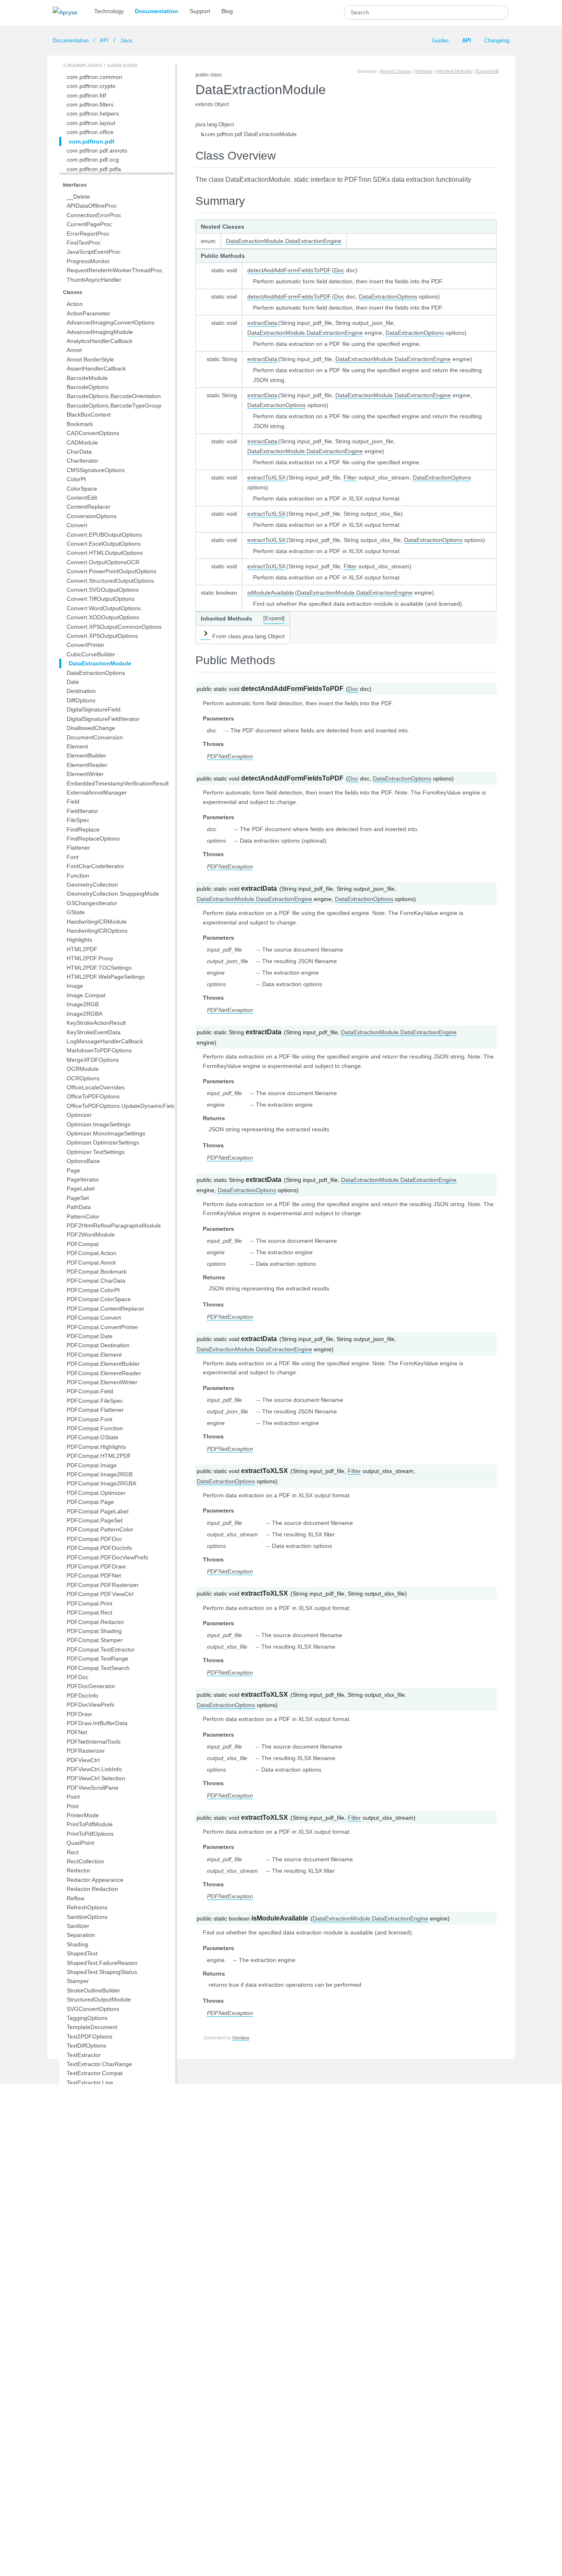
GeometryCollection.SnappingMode (113, 894)
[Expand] (274, 619)
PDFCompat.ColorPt (93, 1290)
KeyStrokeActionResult (96, 1023)
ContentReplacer (89, 507)
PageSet (78, 1198)
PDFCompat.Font (89, 1419)
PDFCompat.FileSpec (95, 1401)
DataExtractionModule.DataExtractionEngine (284, 241)
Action (75, 304)
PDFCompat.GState (93, 1437)
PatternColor (83, 1216)
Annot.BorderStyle (90, 359)
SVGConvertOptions (93, 2009)
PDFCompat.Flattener (95, 1410)
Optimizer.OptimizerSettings (103, 1142)
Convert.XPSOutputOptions (102, 636)
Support (200, 11)
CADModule (82, 442)
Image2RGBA (85, 1014)
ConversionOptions (92, 516)
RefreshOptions (87, 1907)
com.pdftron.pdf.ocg (93, 160)
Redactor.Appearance (95, 1880)
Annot (74, 350)
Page (73, 1170)
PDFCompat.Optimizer (96, 1493)
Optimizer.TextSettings (96, 1152)
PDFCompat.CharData (96, 1281)
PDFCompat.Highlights (96, 1447)
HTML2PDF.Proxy (90, 958)
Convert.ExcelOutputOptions (104, 544)
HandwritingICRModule (97, 922)
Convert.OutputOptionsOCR (103, 562)
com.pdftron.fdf (86, 95)
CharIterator (82, 461)
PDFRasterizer (86, 1751)
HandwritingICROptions (97, 931)
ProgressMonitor (88, 261)
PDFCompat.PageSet (95, 1520)
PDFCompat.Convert (94, 1318)
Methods (424, 71)
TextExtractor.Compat (95, 2073)
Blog (227, 11)
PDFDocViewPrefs (91, 1705)
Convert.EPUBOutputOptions (104, 535)
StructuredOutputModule (99, 1999)
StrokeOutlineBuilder (93, 1990)
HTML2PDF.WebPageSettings (106, 977)
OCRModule (83, 1069)
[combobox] (426, 13)
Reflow (75, 1898)
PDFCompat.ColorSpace (99, 1299)
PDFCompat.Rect (89, 1612)
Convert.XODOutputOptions (103, 617)
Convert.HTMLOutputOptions (105, 553)
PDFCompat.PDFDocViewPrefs (107, 1557)
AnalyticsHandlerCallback (100, 341)
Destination (81, 691)
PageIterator (83, 1179)
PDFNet (77, 1732)
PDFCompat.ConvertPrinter (102, 1327)
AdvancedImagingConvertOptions (110, 322)
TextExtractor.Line (90, 2083)
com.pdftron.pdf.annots (97, 151)
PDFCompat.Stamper (95, 1640)
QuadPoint (80, 1843)
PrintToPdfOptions (90, 1834)
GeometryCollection (92, 885)
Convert (77, 525)
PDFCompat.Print (89, 1603)
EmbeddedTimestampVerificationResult (118, 783)
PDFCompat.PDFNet (94, 1575)
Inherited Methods (454, 71)
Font (73, 857)
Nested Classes (395, 71)
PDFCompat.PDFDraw (96, 1566)
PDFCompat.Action (92, 1253)
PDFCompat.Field (90, 1391)
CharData (79, 452)
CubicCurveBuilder (91, 654)
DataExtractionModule (100, 663)
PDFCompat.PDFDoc (94, 1539)
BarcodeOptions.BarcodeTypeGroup (114, 405)
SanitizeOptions (87, 1917)
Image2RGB (83, 1004)
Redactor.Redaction (92, 1889)
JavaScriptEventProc (94, 252)
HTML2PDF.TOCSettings (99, 968)
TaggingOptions (87, 2018)
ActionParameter (88, 313)
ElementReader (87, 765)
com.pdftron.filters (90, 104)
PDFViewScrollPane (93, 1788)
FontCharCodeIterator (95, 866)
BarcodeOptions (88, 387)
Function (78, 876)
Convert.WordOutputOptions (104, 608)
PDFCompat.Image (92, 1465)
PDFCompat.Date (90, 1336)
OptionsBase (83, 1161)
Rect (73, 1852)
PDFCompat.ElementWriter (102, 1382)
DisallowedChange (91, 728)
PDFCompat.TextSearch (98, 1668)
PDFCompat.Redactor (95, 1622)
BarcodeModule (87, 378)
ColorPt (76, 479)
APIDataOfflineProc (92, 206)
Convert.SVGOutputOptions (103, 590)
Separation (81, 1935)
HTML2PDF (82, 949)
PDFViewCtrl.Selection (96, 1778)
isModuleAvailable (271, 593)
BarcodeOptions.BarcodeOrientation (114, 396)
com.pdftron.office (90, 132)
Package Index (83, 64)
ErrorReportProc (88, 234)
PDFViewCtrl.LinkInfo (94, 1769)
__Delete (78, 197)
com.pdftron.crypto (91, 86)
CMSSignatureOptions (96, 470)
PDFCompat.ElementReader (104, 1373)
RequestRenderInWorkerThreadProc (115, 270)
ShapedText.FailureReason (102, 1963)
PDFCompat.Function (95, 1428)
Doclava (241, 2038)
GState (76, 912)
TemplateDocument (92, 2027)
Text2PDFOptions (89, 2036)
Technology (109, 11)
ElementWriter (85, 774)
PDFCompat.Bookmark (97, 1272)
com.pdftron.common (94, 77)
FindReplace (83, 829)
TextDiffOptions (86, 2046)
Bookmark (80, 424)
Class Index (122, 64)
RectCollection (85, 1861)
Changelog (497, 41)
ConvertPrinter (86, 645)
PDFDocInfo (82, 1696)
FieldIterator (82, 811)
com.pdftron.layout (91, 123)
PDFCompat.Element (94, 1355)
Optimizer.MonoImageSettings (106, 1133)
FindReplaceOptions (93, 839)
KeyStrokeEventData (94, 1032)
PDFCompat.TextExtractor (101, 1649)
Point (73, 1797)
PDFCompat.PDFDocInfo (99, 1548)
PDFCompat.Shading (94, 1631)
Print (73, 1806)
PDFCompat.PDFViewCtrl (100, 1594)
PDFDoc (78, 1677)
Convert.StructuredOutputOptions (110, 581)
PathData (79, 1207)
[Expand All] (487, 71)
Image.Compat (86, 995)
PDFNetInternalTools (94, 1742)
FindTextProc (84, 243)
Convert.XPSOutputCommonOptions (114, 627)
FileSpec (78, 820)
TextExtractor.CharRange (99, 2064)
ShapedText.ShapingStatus (102, 1972)
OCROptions (83, 1078)
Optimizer (79, 1115)
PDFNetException (230, 756)
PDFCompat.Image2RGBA (101, 1483)
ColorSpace (82, 489)
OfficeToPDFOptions (93, 1096)
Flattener (78, 848)
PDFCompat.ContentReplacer (106, 1309)
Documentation (157, 11)
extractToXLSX (266, 477)
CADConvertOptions (93, 433)
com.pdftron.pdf (92, 141)
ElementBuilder (86, 755)
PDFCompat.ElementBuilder (103, 1364)
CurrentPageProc (89, 224)
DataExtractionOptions (96, 673)
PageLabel (81, 1188)
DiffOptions (81, 700)
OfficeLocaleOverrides (96, 1087)
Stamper (78, 1981)
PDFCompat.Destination (98, 1345)
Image (75, 986)
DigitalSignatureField (94, 709)
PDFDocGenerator (91, 1686)
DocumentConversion (95, 737)
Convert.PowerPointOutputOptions (111, 571)
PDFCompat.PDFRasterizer (103, 1585)
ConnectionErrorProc (94, 215)
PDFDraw (79, 1714)
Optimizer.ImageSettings (99, 1124)
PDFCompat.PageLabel (98, 1511)
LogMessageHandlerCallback (105, 1041)
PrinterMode (83, 1815)
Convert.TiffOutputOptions (101, 599)
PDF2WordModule (91, 1235)
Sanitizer (78, 1926)
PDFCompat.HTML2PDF (99, 1456)
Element (77, 746)
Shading (77, 1944)
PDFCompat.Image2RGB (100, 1474)
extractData (262, 323)
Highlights (79, 940)
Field (73, 802)
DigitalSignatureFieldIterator (103, 719)
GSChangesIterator (92, 903)
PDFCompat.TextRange (98, 1659)
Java (125, 41)
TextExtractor (84, 2055)
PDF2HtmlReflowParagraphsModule (114, 1225)
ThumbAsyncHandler (94, 280)
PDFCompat (83, 1244)
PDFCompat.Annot (91, 1263)
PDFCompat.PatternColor (100, 1529)
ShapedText (82, 1953)
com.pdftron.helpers (93, 114)
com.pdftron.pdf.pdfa (94, 169)
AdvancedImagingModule (100, 332)
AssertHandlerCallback (96, 368)
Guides (440, 41)
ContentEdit (82, 498)
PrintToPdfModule (90, 1824)
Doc (339, 270)
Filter (350, 477)
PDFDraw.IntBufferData (97, 1723)
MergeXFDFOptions (93, 1060)
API (104, 41)
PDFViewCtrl (83, 1760)
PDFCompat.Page (90, 1502)
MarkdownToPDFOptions (99, 1050)
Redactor (79, 1870)
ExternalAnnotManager (97, 792)
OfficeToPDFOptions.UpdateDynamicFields (123, 1106)
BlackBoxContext (89, 415)
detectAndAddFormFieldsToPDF (289, 270)
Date (73, 682)
